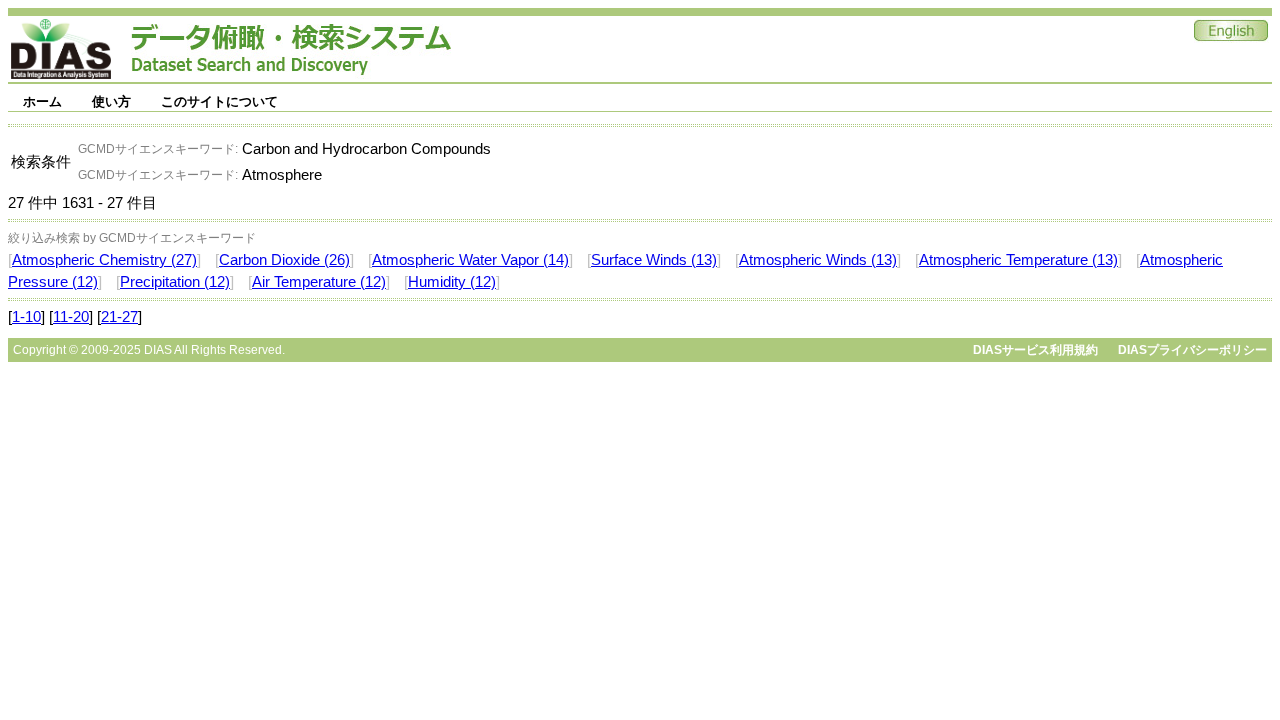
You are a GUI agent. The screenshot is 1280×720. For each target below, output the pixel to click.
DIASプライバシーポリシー (1192, 350)
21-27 (119, 317)
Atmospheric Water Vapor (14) (470, 260)
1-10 (26, 317)
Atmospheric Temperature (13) (1018, 260)
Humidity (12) (452, 282)
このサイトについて (219, 101)
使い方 (111, 101)
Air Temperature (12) (319, 282)
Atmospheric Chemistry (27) (104, 260)
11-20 (71, 317)
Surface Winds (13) (654, 260)
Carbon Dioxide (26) (284, 260)
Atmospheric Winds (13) (818, 260)
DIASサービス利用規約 (1035, 350)
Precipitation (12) (175, 282)
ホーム (42, 101)
